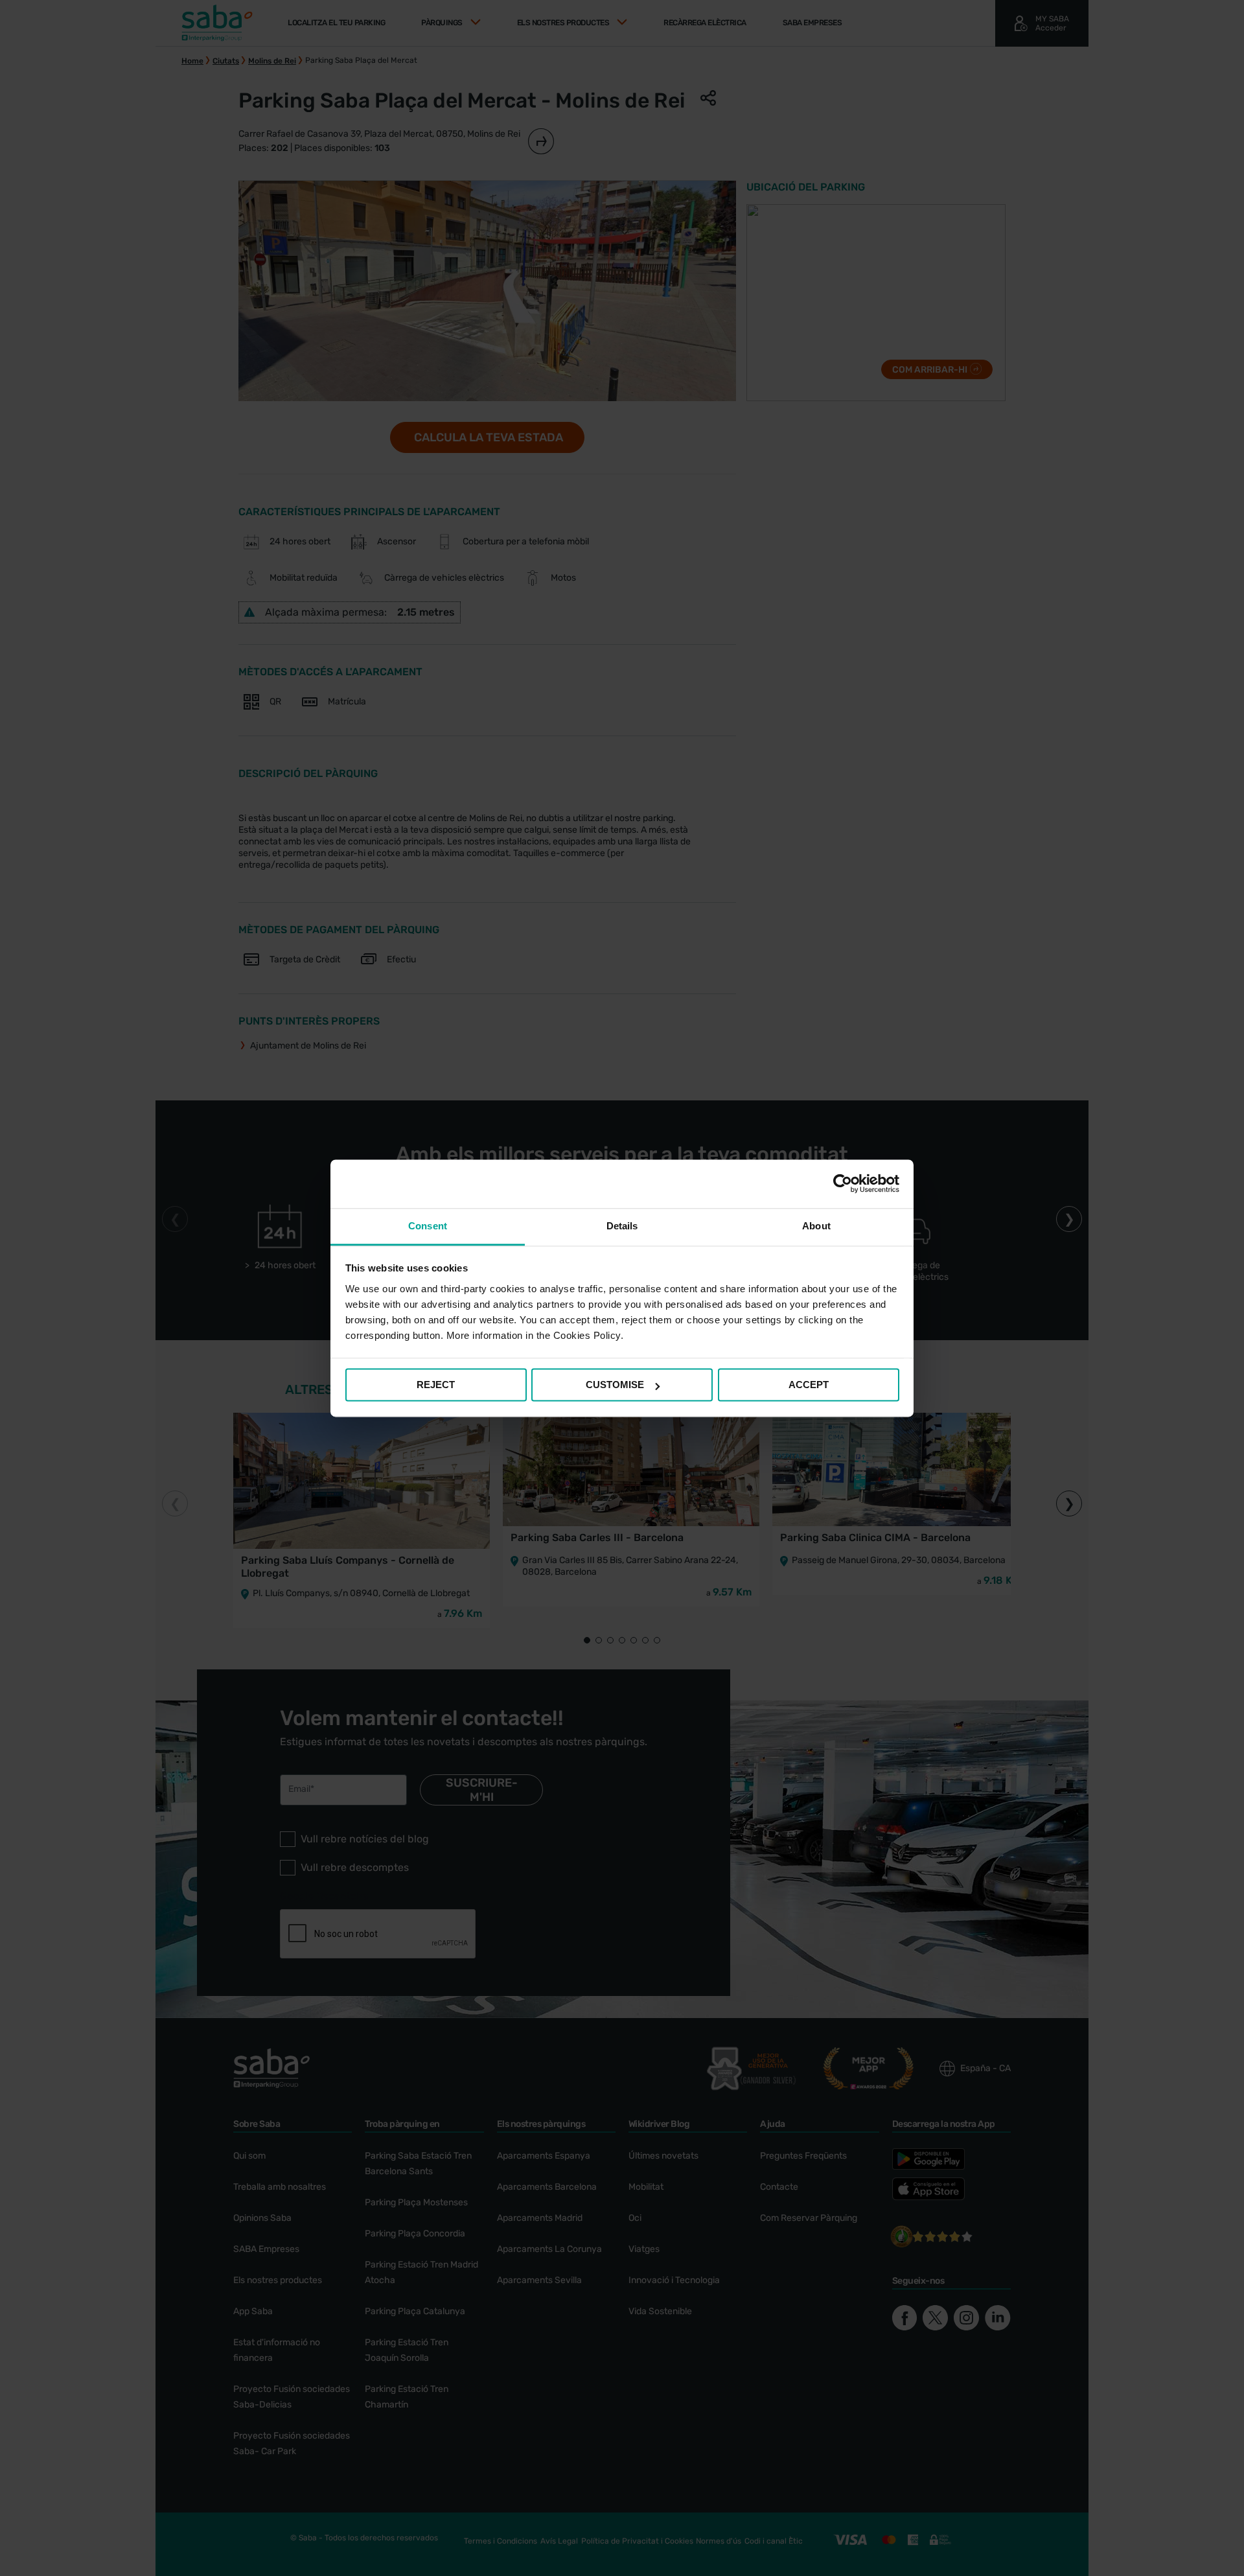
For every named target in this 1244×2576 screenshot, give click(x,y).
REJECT (436, 1385)
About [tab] (816, 1226)
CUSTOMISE (615, 1385)
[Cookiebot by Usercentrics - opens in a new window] (843, 1183)
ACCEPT (809, 1385)
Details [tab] (622, 1226)
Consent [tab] (428, 1226)
